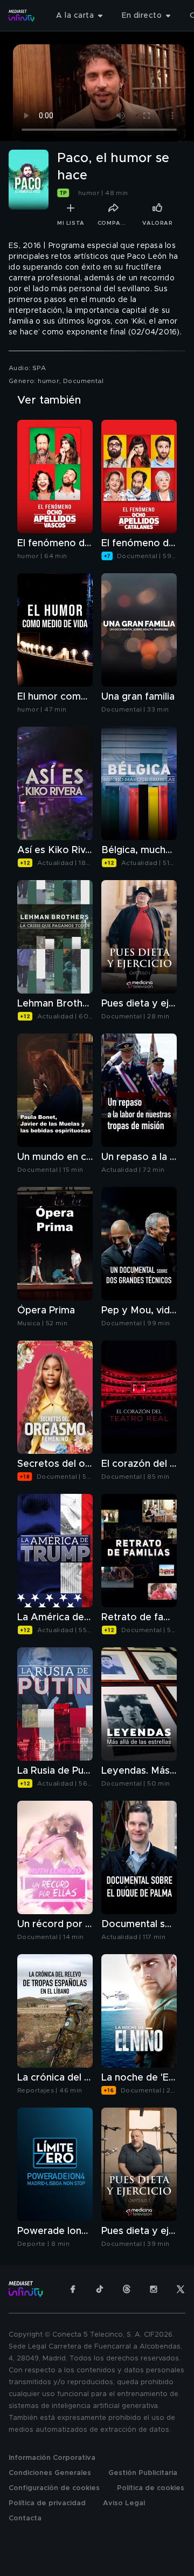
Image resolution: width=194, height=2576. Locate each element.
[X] (181, 2289)
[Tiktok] (100, 2289)
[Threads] (127, 2289)
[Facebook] (73, 2289)
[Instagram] (154, 2289)
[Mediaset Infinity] (22, 16)
